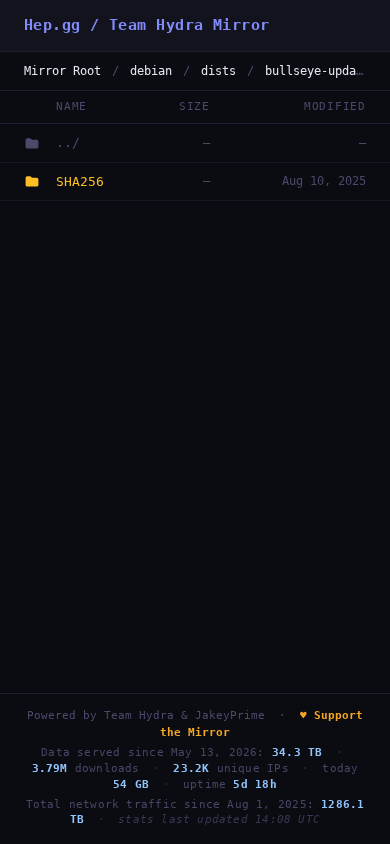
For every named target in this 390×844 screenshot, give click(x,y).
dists (218, 71)
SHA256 (80, 181)
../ (68, 142)
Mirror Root (62, 71)
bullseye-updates (321, 71)
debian (151, 71)
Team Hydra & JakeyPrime (184, 715)
